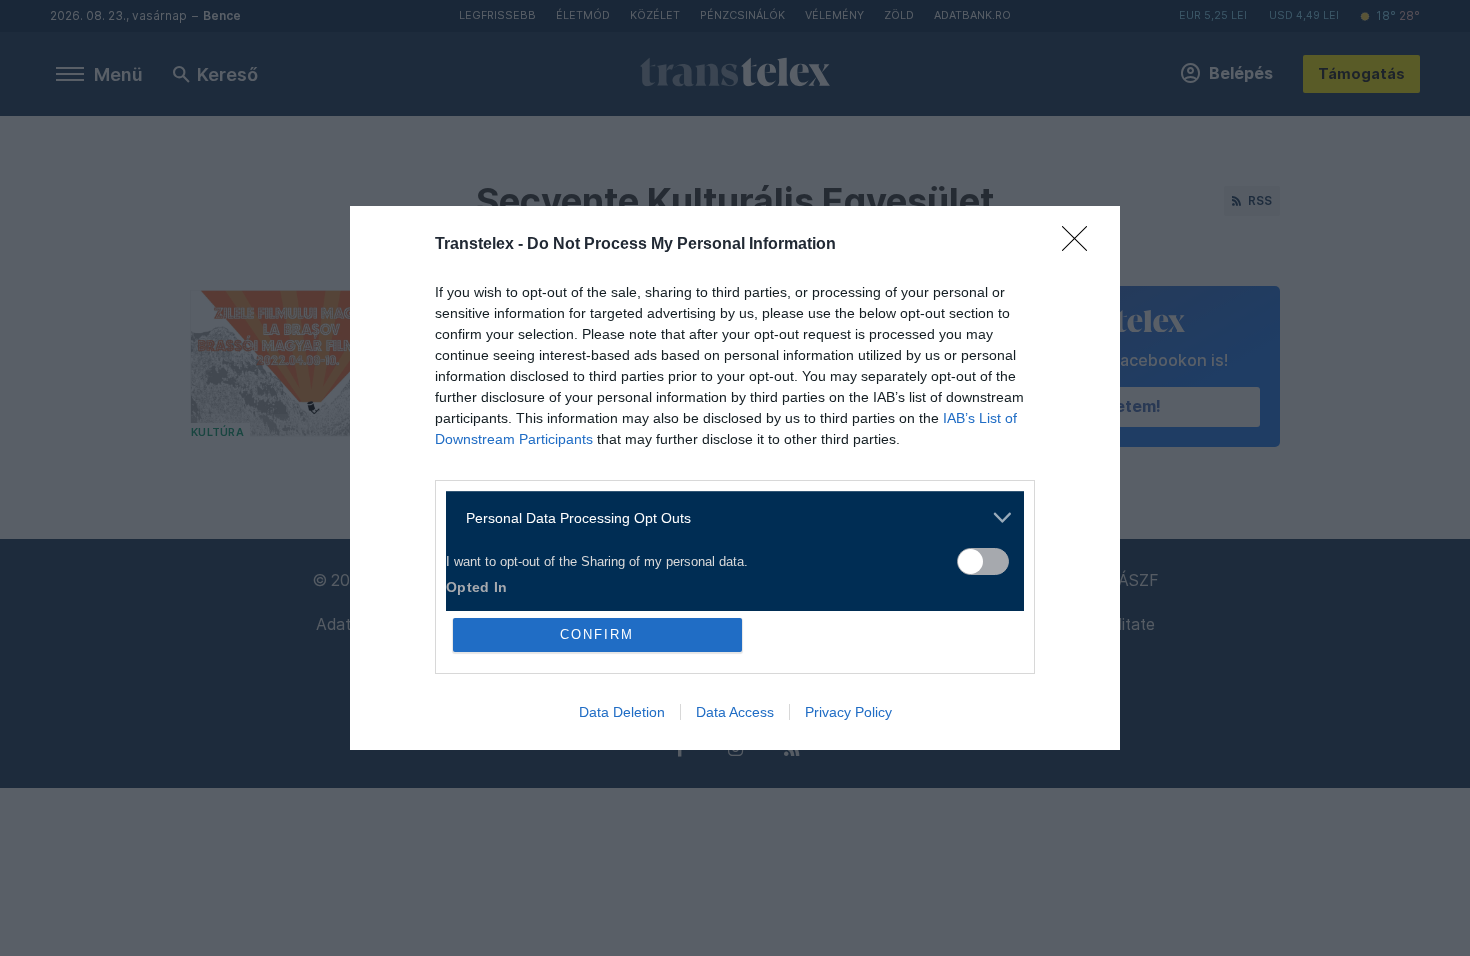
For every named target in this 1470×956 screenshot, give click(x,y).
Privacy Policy (848, 712)
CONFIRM (597, 634)
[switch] (983, 561)
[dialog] (735, 478)
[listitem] (727, 517)
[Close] (1081, 245)
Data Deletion (622, 712)
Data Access (735, 712)
